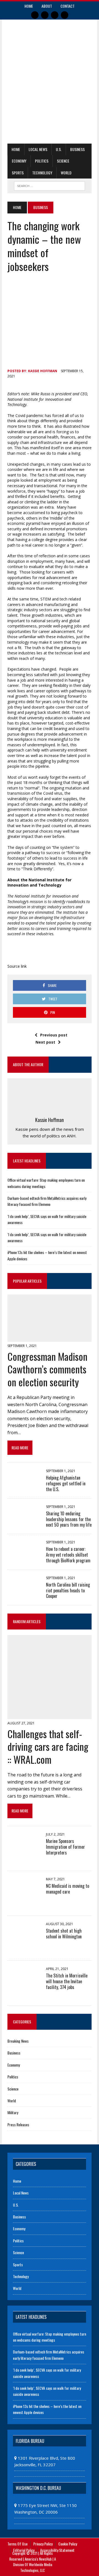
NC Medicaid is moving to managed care (68, 1889)
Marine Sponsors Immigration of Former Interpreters (65, 1847)
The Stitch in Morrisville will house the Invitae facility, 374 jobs (67, 1981)
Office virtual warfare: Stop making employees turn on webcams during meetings (50, 2337)
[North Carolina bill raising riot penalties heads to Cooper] (24, 1590)
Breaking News (18, 2041)
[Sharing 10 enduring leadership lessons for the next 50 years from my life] (24, 1519)
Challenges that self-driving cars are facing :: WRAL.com (48, 1747)
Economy (19, 161)
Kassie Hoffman (43, 371)
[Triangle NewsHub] (50, 64)
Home (29, 6)
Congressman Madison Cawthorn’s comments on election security (47, 1369)
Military (13, 2112)
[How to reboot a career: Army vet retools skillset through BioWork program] (24, 1554)
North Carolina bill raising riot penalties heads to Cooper (68, 1590)
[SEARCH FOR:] (49, 185)
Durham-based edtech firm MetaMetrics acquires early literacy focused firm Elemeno (47, 1201)
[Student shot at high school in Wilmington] (24, 1950)
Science (63, 161)
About (47, 6)
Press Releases (18, 2124)
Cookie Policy (68, 2544)
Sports (18, 173)
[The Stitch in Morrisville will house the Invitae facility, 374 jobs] (24, 1995)
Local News (38, 149)
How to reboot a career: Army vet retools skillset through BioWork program (68, 1555)
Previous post (54, 1035)
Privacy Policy (43, 2544)
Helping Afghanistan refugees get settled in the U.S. (66, 1483)
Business (77, 149)
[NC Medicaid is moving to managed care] (24, 1906)
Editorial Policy (24, 2550)
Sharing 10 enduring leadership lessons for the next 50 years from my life (69, 1519)
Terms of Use (17, 2544)
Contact (68, 6)
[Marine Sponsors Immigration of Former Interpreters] (24, 1861)
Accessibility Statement (57, 2550)
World (66, 173)
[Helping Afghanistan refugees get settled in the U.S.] (24, 1483)
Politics (42, 161)
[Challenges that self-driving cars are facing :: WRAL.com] (50, 1716)
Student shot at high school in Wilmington (64, 1934)
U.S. (59, 149)
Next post (45, 1042)
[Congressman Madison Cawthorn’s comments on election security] (50, 1338)
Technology (42, 173)
